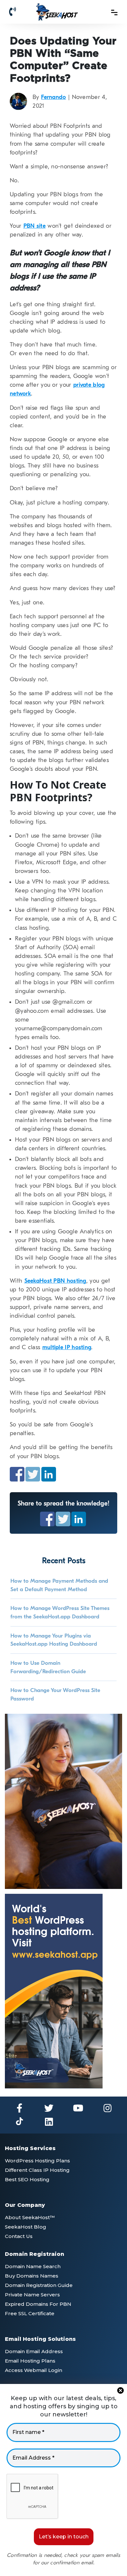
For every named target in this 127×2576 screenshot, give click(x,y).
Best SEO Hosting (27, 2179)
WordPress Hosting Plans (37, 2161)
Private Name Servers (32, 2295)
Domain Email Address (34, 2351)
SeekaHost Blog (26, 2227)
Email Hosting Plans (30, 2361)
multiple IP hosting (67, 1347)
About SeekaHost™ (30, 2217)
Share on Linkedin (49, 1474)
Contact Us (19, 2236)
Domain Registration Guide (39, 2285)
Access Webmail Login (34, 2370)
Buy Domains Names (32, 2276)
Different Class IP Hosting (37, 2170)
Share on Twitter (33, 1474)
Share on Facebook (17, 1474)
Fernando (53, 97)
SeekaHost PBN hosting (55, 1281)
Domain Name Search (33, 2266)
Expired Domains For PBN (38, 2304)
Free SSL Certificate (30, 2313)
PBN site (35, 226)
